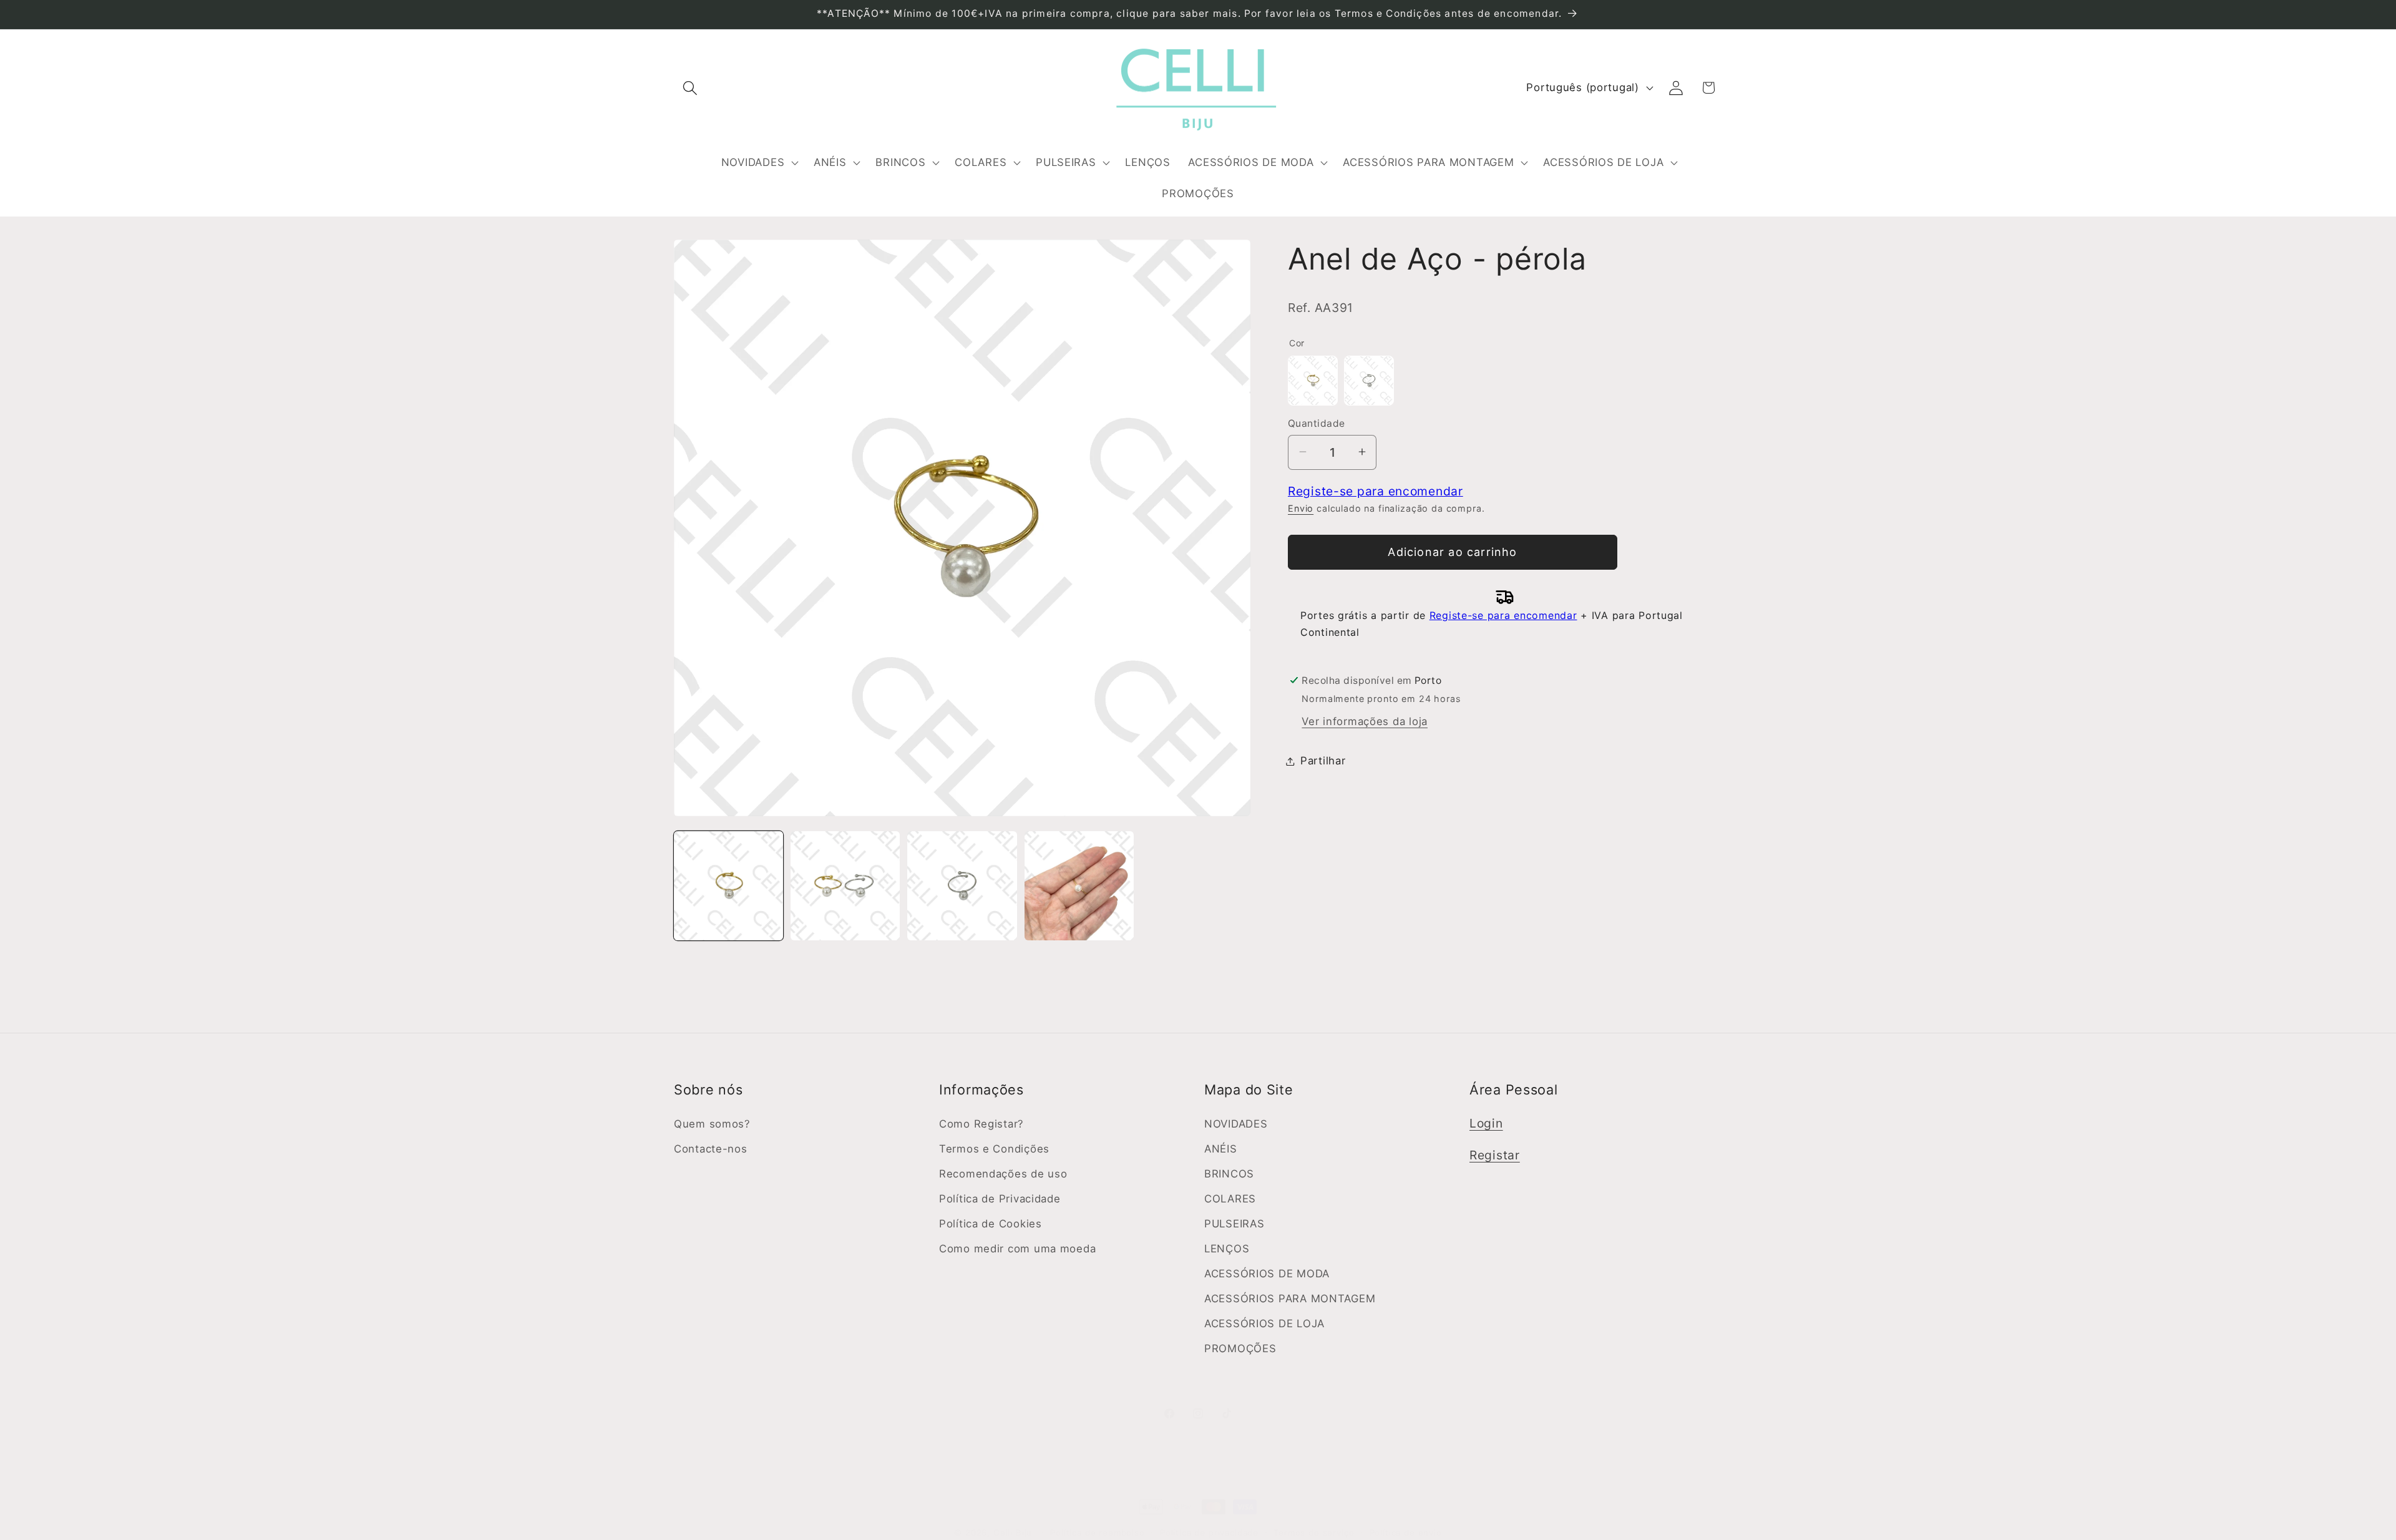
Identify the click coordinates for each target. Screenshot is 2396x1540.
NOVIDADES (1236, 1124)
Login (1486, 1123)
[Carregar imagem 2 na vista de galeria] (845, 886)
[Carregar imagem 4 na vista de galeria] (1079, 886)
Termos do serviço (1314, 1533)
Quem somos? (712, 1124)
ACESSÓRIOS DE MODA (1267, 1274)
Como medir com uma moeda (1017, 1249)
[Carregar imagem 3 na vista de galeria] (962, 886)
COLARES (1230, 1199)
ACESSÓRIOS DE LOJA (1264, 1323)
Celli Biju (1013, 1533)
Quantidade (1317, 423)
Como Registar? (981, 1124)
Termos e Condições (994, 1149)
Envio (1301, 508)
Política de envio (1406, 1533)
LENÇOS (1227, 1249)
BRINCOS (1229, 1174)
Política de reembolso (1098, 1533)
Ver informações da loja (1365, 721)
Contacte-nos (711, 1149)
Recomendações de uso (1003, 1174)
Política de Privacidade (1000, 1199)
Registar (1495, 1155)
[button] (690, 88)
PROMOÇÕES (1240, 1348)
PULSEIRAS (1234, 1224)
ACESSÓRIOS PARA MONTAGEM (1290, 1299)
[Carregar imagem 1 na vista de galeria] (728, 886)
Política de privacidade (1209, 1533)
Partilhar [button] (1323, 761)
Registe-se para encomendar (1376, 490)
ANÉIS (1221, 1149)
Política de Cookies (991, 1224)
